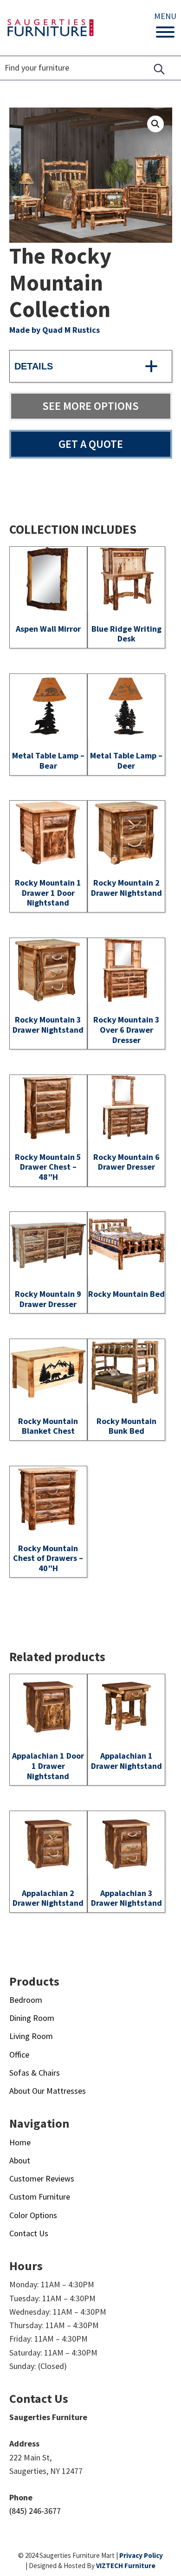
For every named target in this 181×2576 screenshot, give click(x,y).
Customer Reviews (42, 2178)
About (20, 2160)
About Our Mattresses (48, 2091)
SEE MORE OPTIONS (90, 406)
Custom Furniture (40, 2197)
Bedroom (26, 2000)
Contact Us (29, 2233)
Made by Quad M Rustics (55, 330)
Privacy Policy (141, 2555)
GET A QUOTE (91, 444)
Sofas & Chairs (35, 2073)
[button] (155, 124)
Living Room (31, 2036)
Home (20, 2142)
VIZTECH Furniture (126, 2566)
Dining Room (32, 2018)
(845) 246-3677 (35, 2511)
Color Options (33, 2215)
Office (19, 2055)
